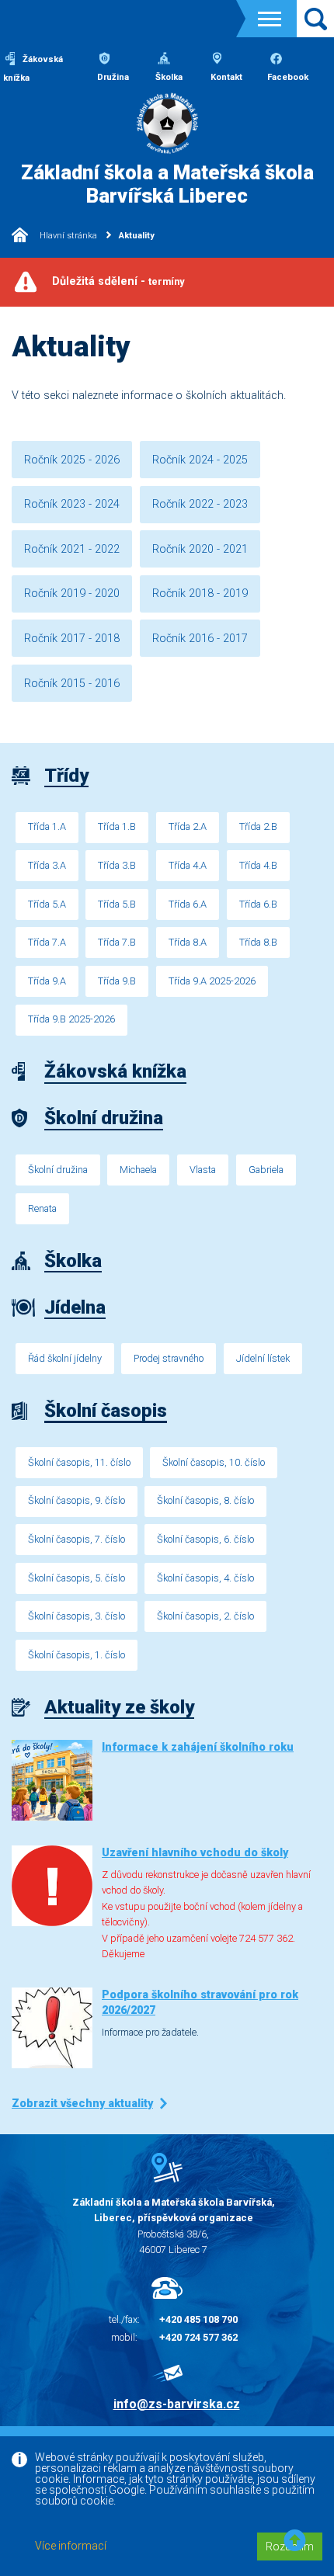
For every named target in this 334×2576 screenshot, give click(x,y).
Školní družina (58, 1170)
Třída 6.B (258, 904)
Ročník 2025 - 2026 (72, 460)
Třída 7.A (47, 942)
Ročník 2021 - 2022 (72, 549)
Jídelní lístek (263, 1358)
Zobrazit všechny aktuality (82, 2104)
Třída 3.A (47, 865)
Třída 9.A (47, 981)
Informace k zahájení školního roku (198, 1747)
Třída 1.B (117, 826)
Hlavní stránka (67, 236)
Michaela (138, 1170)
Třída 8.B (258, 942)
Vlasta (203, 1170)
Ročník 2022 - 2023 (200, 504)
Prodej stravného (169, 1358)
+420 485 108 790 (198, 2319)
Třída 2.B (258, 826)
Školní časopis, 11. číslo (79, 1462)
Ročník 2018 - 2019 (200, 594)
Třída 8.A (188, 942)
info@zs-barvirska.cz (177, 2404)
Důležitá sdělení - (118, 281)
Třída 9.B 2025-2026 (71, 1019)
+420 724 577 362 (198, 2337)
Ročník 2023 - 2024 (72, 504)
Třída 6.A (188, 904)
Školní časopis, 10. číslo (214, 1462)
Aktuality (137, 236)
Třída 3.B (117, 865)
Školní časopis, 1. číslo (77, 1655)
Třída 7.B (117, 942)
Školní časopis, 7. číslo (77, 1539)
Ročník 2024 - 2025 (200, 460)
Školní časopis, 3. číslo (77, 1616)
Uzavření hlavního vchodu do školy (195, 1853)
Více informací (71, 2546)
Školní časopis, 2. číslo (205, 1616)
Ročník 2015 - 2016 (72, 684)
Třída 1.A (47, 826)
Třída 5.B (117, 904)
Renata (42, 1208)
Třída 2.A (188, 826)
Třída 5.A (47, 904)
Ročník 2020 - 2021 (200, 549)
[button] (295, 2541)
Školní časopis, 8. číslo (205, 1500)
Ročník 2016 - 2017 (200, 639)
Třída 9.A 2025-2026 (212, 981)
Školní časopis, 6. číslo (205, 1539)
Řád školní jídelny (65, 1358)
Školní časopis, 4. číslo (205, 1578)
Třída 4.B (258, 865)
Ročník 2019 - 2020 (72, 594)
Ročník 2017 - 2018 (72, 639)
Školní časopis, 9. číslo (77, 1500)
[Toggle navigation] (270, 19)
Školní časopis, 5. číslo (77, 1578)
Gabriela (266, 1170)
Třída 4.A (188, 865)
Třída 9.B (117, 981)
